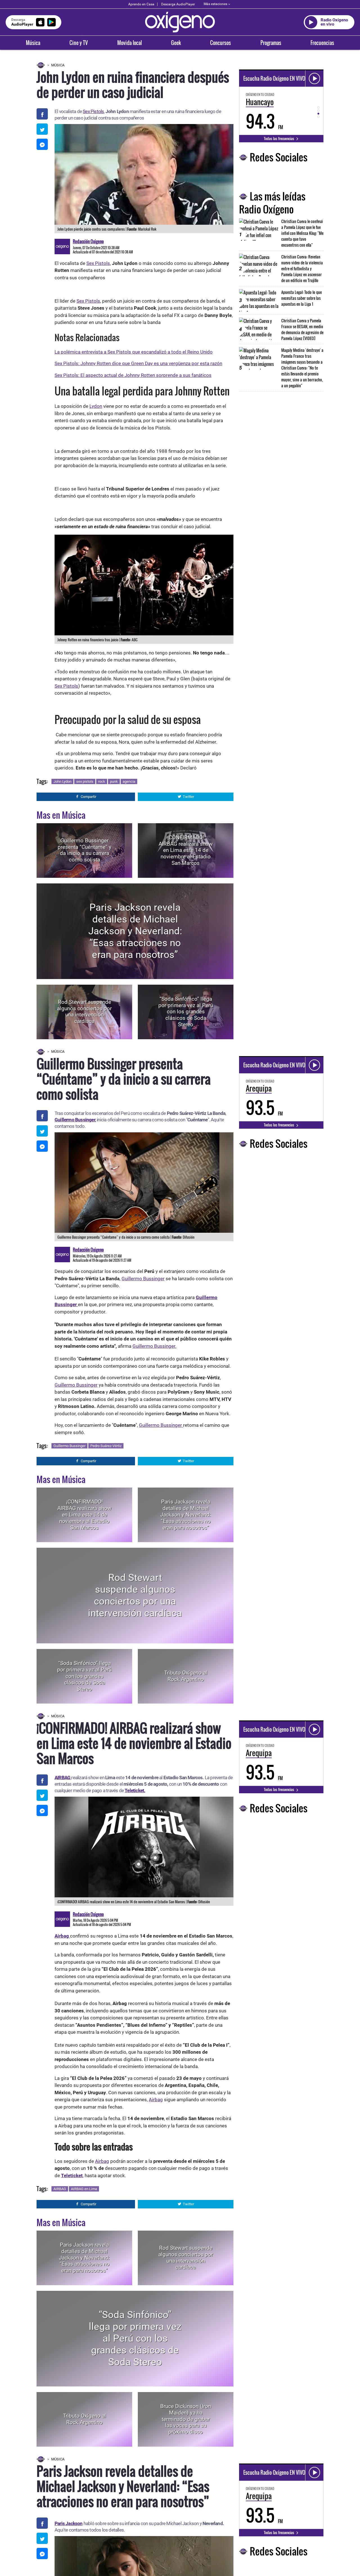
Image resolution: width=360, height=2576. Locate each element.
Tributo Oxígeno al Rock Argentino (186, 1676)
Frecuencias (322, 43)
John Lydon (62, 781)
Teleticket (72, 2175)
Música (33, 43)
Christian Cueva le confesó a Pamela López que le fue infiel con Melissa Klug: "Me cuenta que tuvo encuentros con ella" (302, 233)
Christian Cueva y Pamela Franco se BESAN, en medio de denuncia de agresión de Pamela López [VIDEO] (302, 329)
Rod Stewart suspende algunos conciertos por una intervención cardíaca (84, 1012)
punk (114, 781)
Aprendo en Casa (141, 4)
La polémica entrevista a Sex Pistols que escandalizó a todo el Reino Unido (134, 352)
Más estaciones (215, 4)
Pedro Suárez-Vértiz (106, 1446)
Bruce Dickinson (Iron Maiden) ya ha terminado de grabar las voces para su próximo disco (186, 2419)
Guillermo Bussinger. (154, 1346)
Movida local (130, 43)
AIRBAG (60, 2189)
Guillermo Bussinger (75, 1120)
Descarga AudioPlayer (178, 4)
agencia (129, 781)
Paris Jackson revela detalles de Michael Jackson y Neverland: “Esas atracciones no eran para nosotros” (135, 931)
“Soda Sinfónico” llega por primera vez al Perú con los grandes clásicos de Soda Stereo (186, 1012)
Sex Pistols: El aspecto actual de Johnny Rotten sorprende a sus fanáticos (133, 375)
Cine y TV (79, 43)
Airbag (156, 2100)
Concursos (220, 43)
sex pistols (85, 781)
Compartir (88, 797)
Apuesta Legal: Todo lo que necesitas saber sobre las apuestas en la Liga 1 (301, 298)
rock (102, 781)
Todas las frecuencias (279, 138)
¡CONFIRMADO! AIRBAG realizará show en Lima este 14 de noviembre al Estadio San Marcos (186, 850)
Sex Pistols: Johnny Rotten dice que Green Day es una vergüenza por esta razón (138, 363)
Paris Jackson (69, 2523)
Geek (176, 43)
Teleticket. (135, 1790)
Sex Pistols (93, 111)
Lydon (96, 406)
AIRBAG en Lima (84, 2189)
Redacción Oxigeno (88, 241)
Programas (271, 43)
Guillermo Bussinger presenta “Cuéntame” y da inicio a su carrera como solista (85, 850)
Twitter (188, 797)
